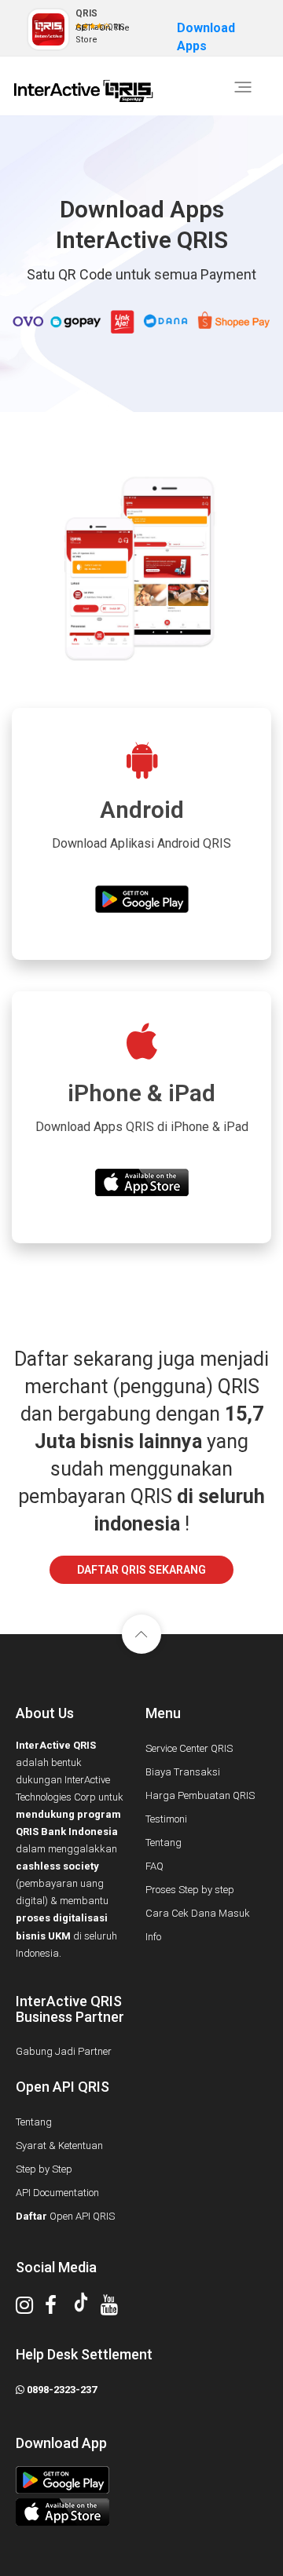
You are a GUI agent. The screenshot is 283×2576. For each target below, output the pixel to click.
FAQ (154, 1866)
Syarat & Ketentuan (59, 2145)
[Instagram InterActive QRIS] (30, 2309)
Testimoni (166, 1819)
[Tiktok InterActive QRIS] (87, 2306)
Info (153, 1937)
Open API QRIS (65, 2216)
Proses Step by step (190, 1890)
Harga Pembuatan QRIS (200, 1795)
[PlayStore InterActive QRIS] (138, 2480)
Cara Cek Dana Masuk (198, 1913)
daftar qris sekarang (141, 1570)
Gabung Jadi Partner (64, 2051)
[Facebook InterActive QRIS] (57, 2309)
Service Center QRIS (189, 1748)
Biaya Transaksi (183, 1772)
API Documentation (57, 2193)
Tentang (164, 1843)
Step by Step (44, 2169)
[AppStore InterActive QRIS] (138, 2512)
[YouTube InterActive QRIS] (115, 2309)
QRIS (86, 13)
